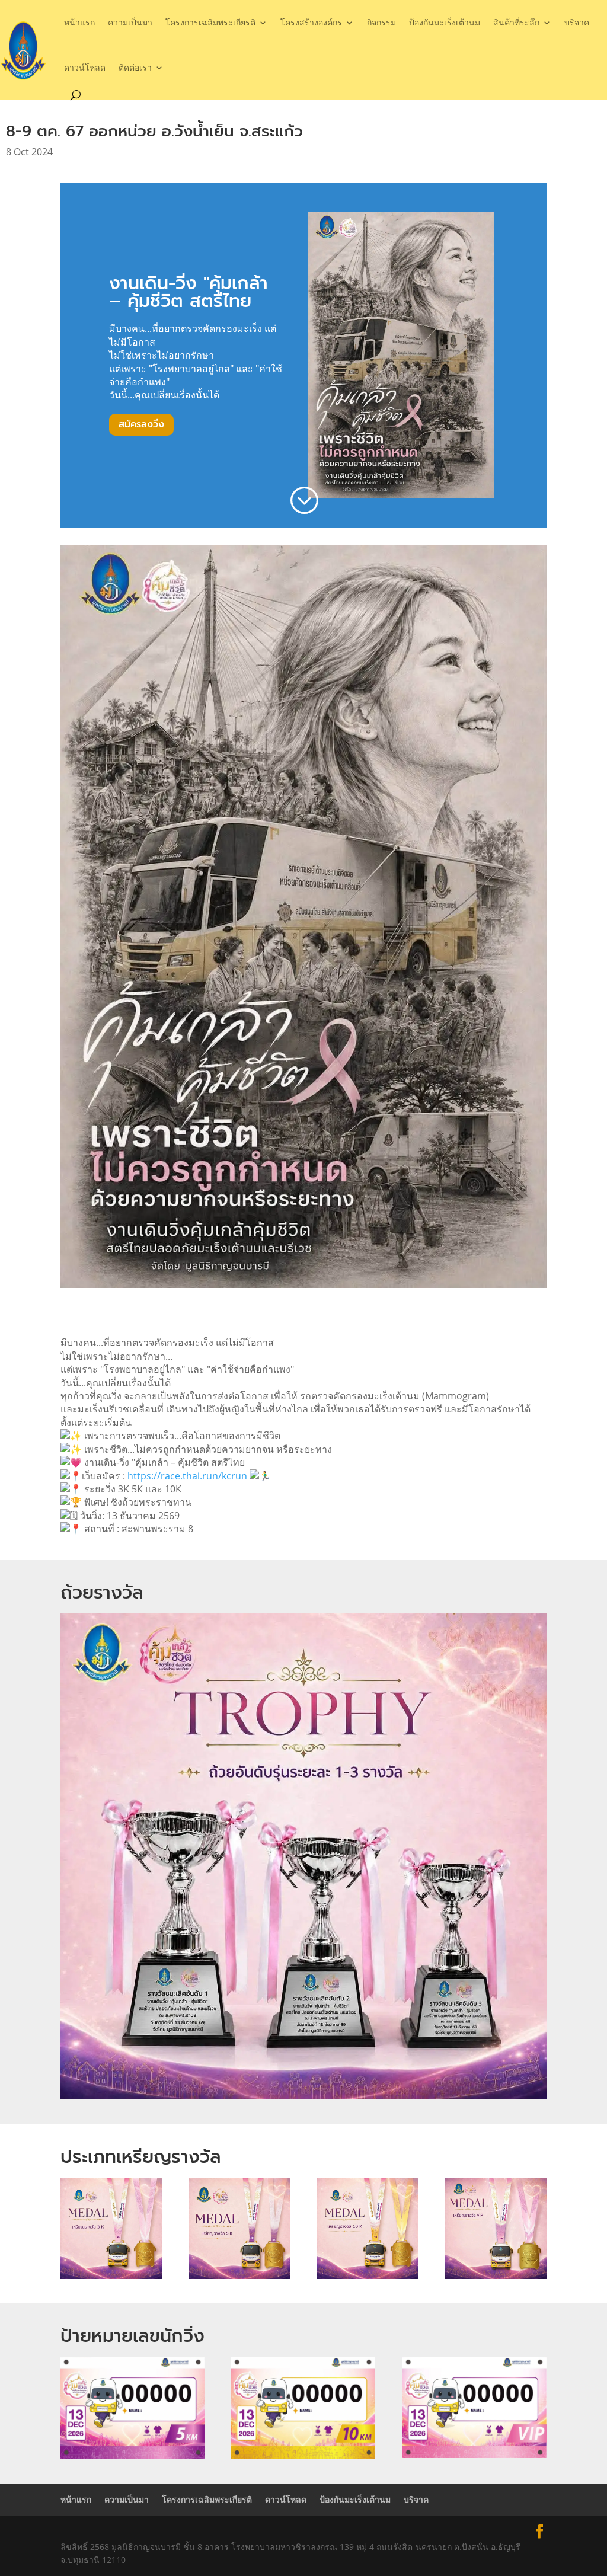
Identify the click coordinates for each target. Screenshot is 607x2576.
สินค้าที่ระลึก (516, 22)
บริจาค (577, 22)
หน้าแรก (79, 22)
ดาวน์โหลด (85, 67)
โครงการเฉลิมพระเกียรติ (210, 22)
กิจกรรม (381, 22)
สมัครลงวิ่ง (141, 424)
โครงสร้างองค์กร (311, 22)
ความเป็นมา (130, 22)
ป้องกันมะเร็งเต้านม (445, 22)
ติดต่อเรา (135, 67)
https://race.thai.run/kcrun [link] (187, 1476)
